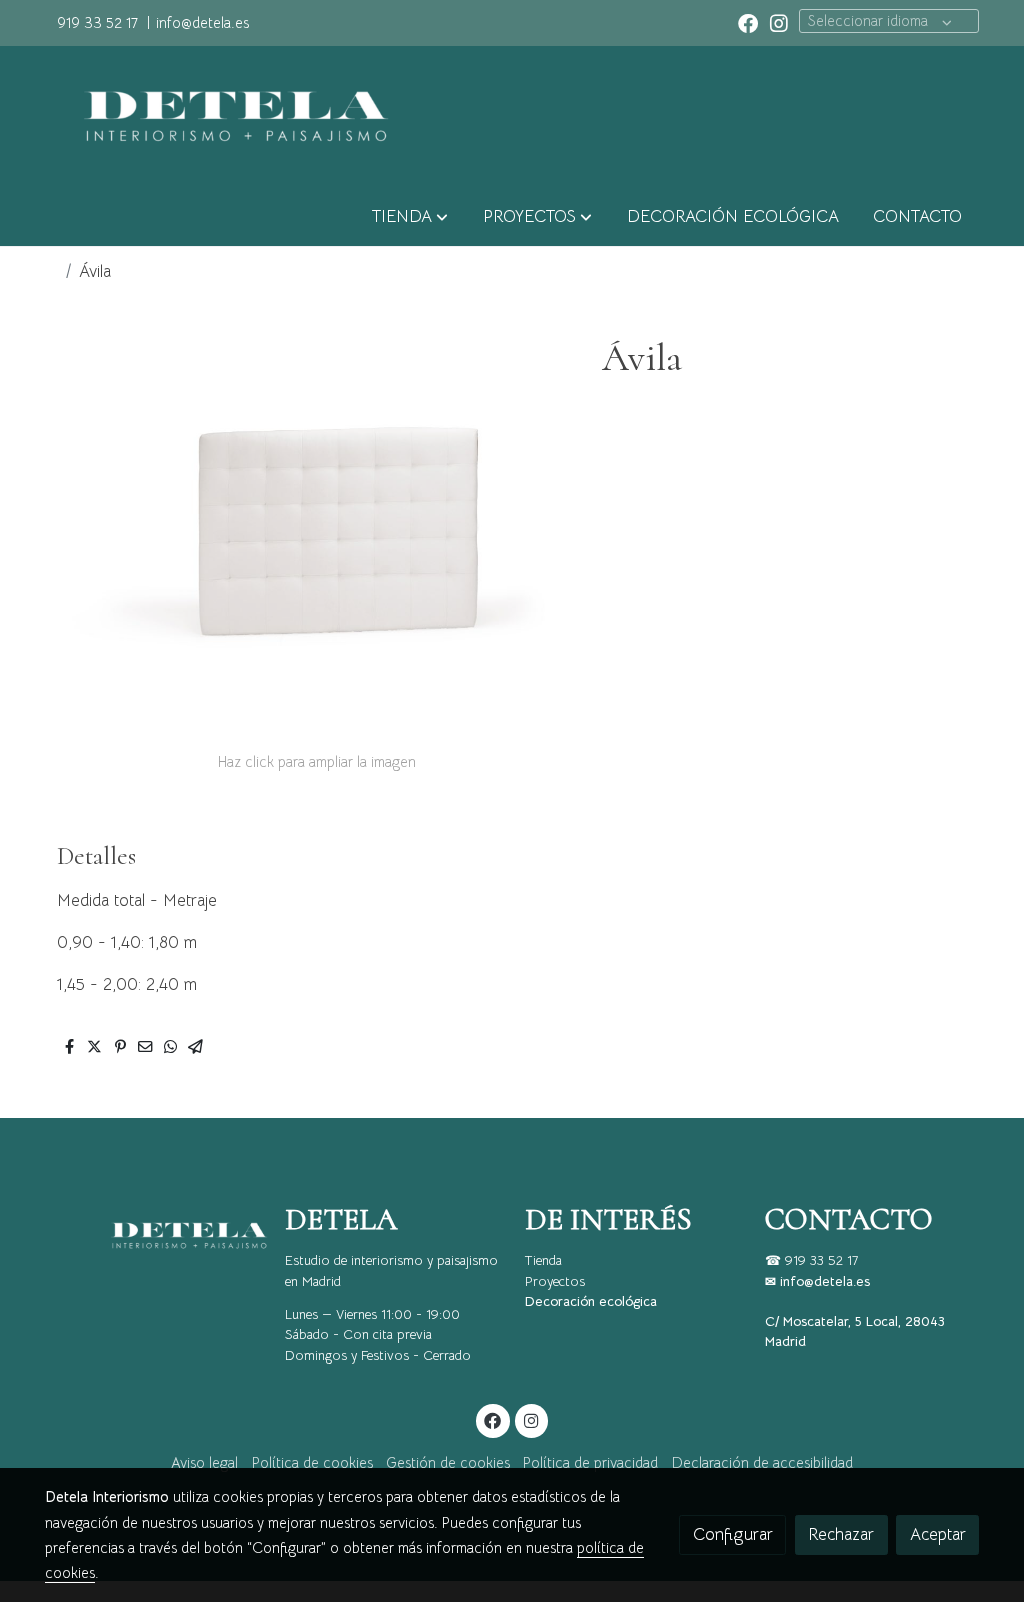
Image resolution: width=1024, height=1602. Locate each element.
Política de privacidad (590, 1463)
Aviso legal (204, 1463)
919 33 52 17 (97, 23)
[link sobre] (152, 1236)
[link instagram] (779, 22)
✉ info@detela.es (817, 1281)
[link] (228, 116)
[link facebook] (748, 22)
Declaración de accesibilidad (762, 1463)
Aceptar (938, 1534)
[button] (410, 217)
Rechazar (841, 1534)
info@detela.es (202, 23)
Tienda (543, 1260)
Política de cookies (312, 1463)
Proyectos (555, 1281)
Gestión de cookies (448, 1463)
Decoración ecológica (591, 1301)
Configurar (733, 1534)
